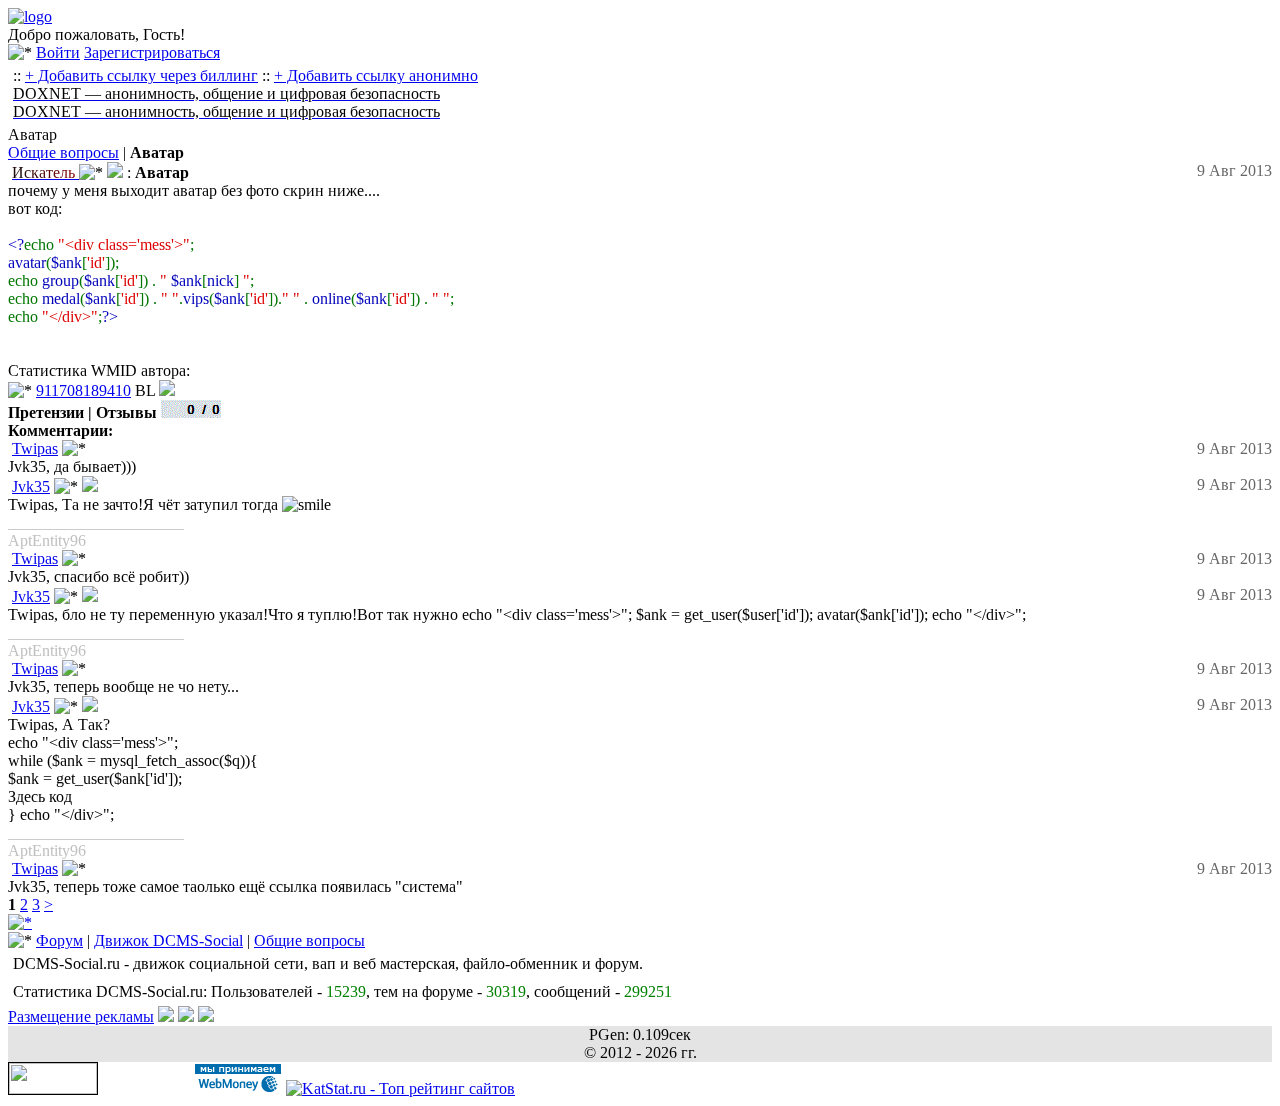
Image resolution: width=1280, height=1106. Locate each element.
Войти (58, 52)
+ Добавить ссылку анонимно (376, 75)
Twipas (35, 448)
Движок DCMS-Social (168, 940)
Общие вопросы (63, 152)
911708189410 (83, 390)
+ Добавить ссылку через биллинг (141, 75)
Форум (59, 940)
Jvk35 (31, 486)
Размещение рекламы (81, 1016)
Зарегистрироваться (152, 52)
